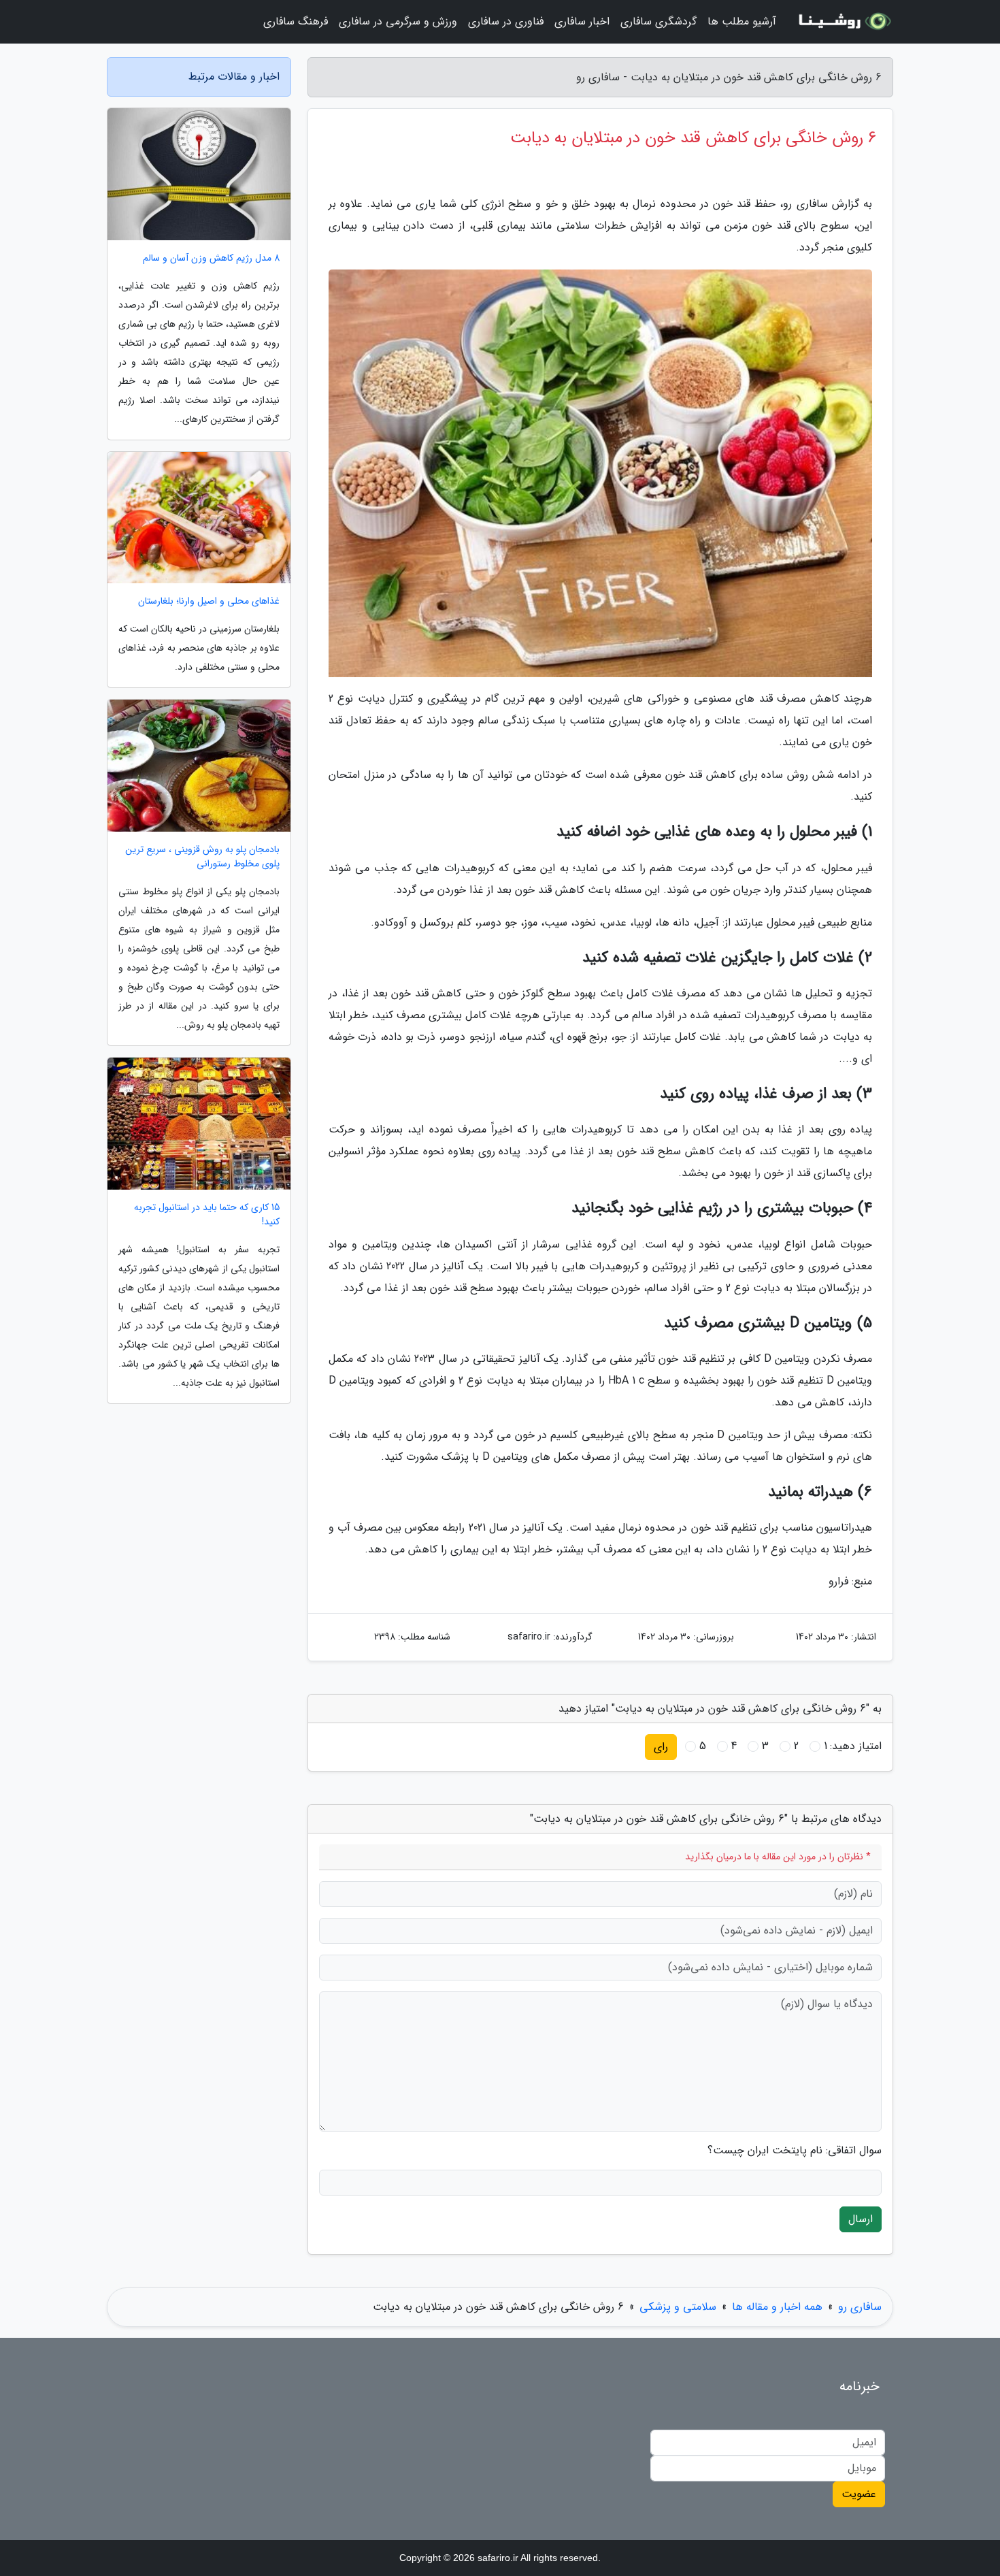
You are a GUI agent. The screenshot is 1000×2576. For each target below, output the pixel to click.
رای (661, 1747)
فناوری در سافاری (506, 21)
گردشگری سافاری (659, 21)
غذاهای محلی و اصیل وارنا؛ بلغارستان (209, 601)
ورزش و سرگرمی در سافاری (398, 21)
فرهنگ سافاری (296, 21)
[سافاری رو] (843, 22)
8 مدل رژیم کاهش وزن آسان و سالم (211, 258)
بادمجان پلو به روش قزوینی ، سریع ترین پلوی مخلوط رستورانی (202, 857)
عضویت (859, 2494)
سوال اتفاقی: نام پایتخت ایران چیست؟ (795, 2151)
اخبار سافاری (582, 21)
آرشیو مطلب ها (742, 21)
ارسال (861, 2219)
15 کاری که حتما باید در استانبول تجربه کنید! (207, 1215)
